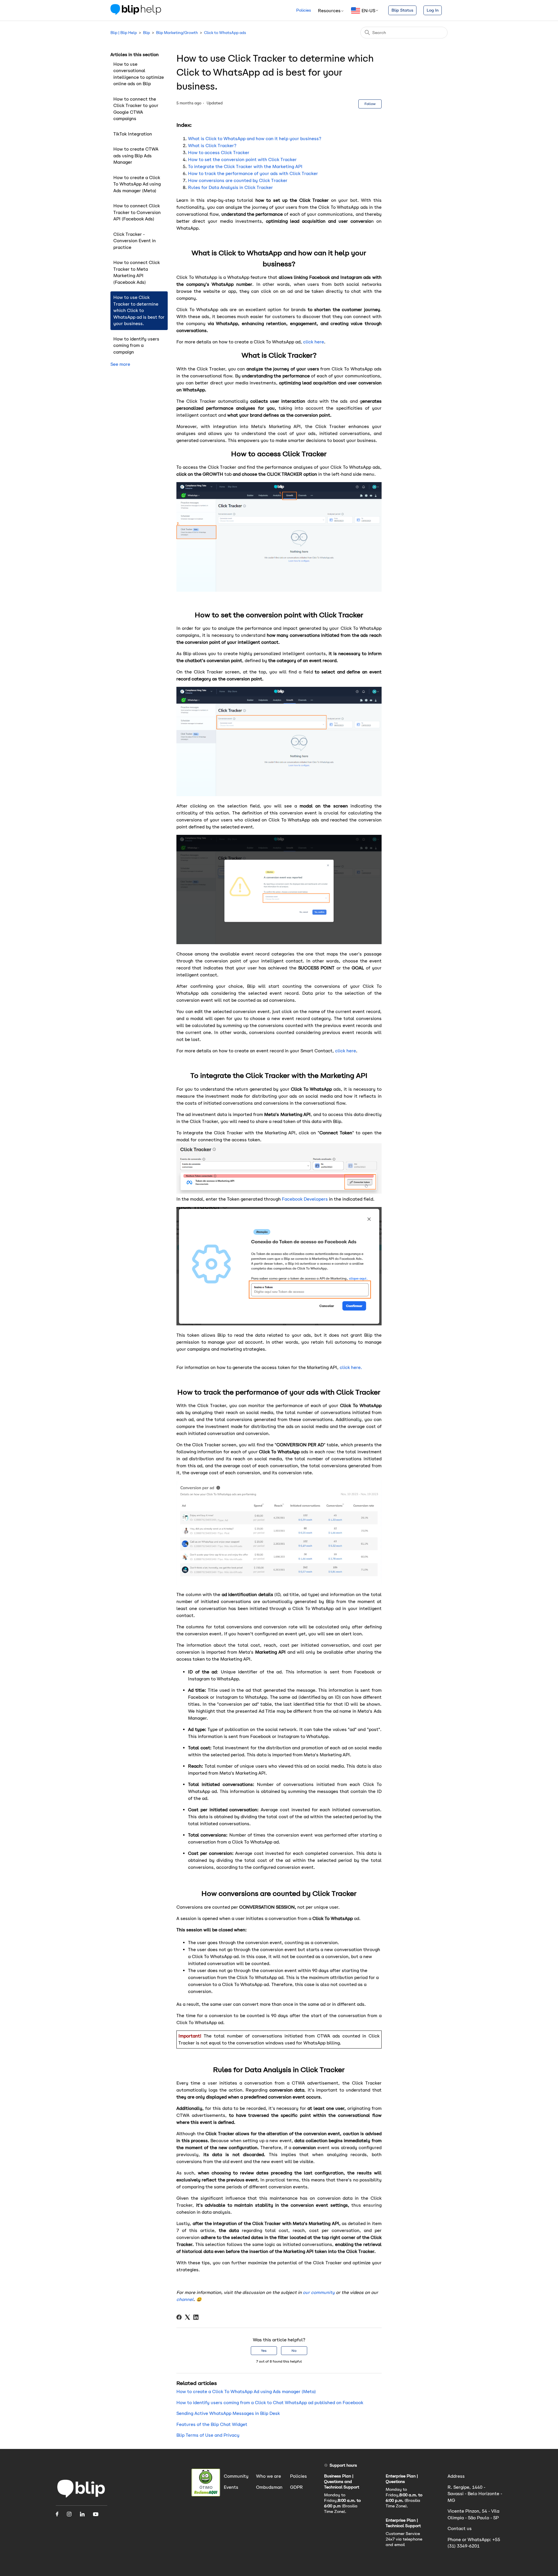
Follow (370, 104)
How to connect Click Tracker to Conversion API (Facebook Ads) (137, 212)
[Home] (136, 13)
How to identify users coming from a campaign (136, 345)
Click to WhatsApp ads (225, 33)
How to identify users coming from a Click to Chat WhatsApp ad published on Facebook (270, 2403)
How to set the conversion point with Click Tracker (242, 159)
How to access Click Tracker (219, 153)
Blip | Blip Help (124, 33)
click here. (350, 1367)
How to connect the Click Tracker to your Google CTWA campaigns (136, 109)
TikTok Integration (133, 134)
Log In (433, 10)
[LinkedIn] (196, 2317)
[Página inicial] (81, 2498)
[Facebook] (179, 2317)
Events (231, 2487)
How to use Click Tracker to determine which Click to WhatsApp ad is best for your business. (139, 310)
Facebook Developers (305, 1199)
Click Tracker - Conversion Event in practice (135, 241)
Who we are (269, 2476)
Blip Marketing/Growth (177, 33)
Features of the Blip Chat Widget (212, 2424)
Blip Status (402, 10)
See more (120, 364)
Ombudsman (269, 2487)
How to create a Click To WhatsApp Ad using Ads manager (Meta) (137, 184)
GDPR (296, 2487)
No (294, 2351)
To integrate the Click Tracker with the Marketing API (245, 166)
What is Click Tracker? (212, 146)
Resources (329, 11)
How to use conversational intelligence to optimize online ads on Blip (139, 74)
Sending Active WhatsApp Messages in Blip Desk (228, 2413)
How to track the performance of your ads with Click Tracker (253, 173)
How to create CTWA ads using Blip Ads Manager (136, 156)
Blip (146, 33)
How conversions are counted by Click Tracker (238, 180)
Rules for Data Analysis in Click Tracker (230, 187)
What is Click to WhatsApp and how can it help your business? (255, 139)
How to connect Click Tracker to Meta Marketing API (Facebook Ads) (137, 272)
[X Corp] (187, 2317)
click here (314, 342)
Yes (264, 2351)
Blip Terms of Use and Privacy (208, 2435)
